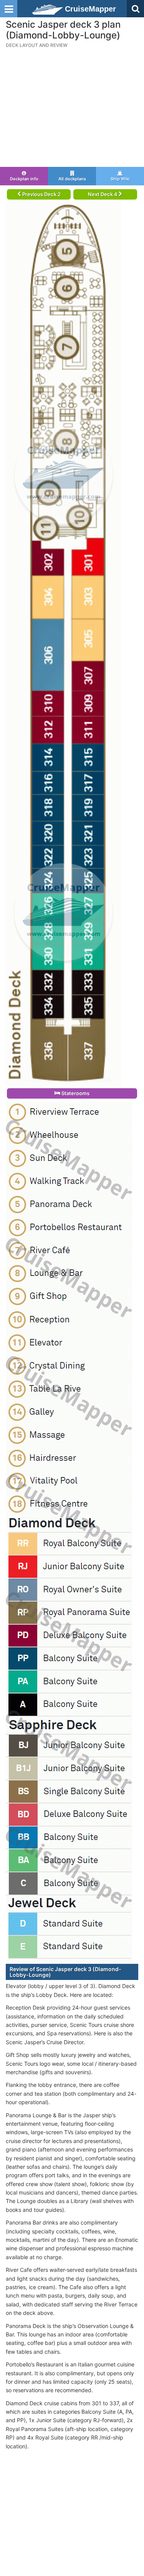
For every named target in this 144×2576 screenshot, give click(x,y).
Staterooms (75, 1093)
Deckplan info (24, 179)
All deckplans (72, 179)
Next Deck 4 (103, 194)
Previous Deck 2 (41, 194)
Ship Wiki (120, 179)
